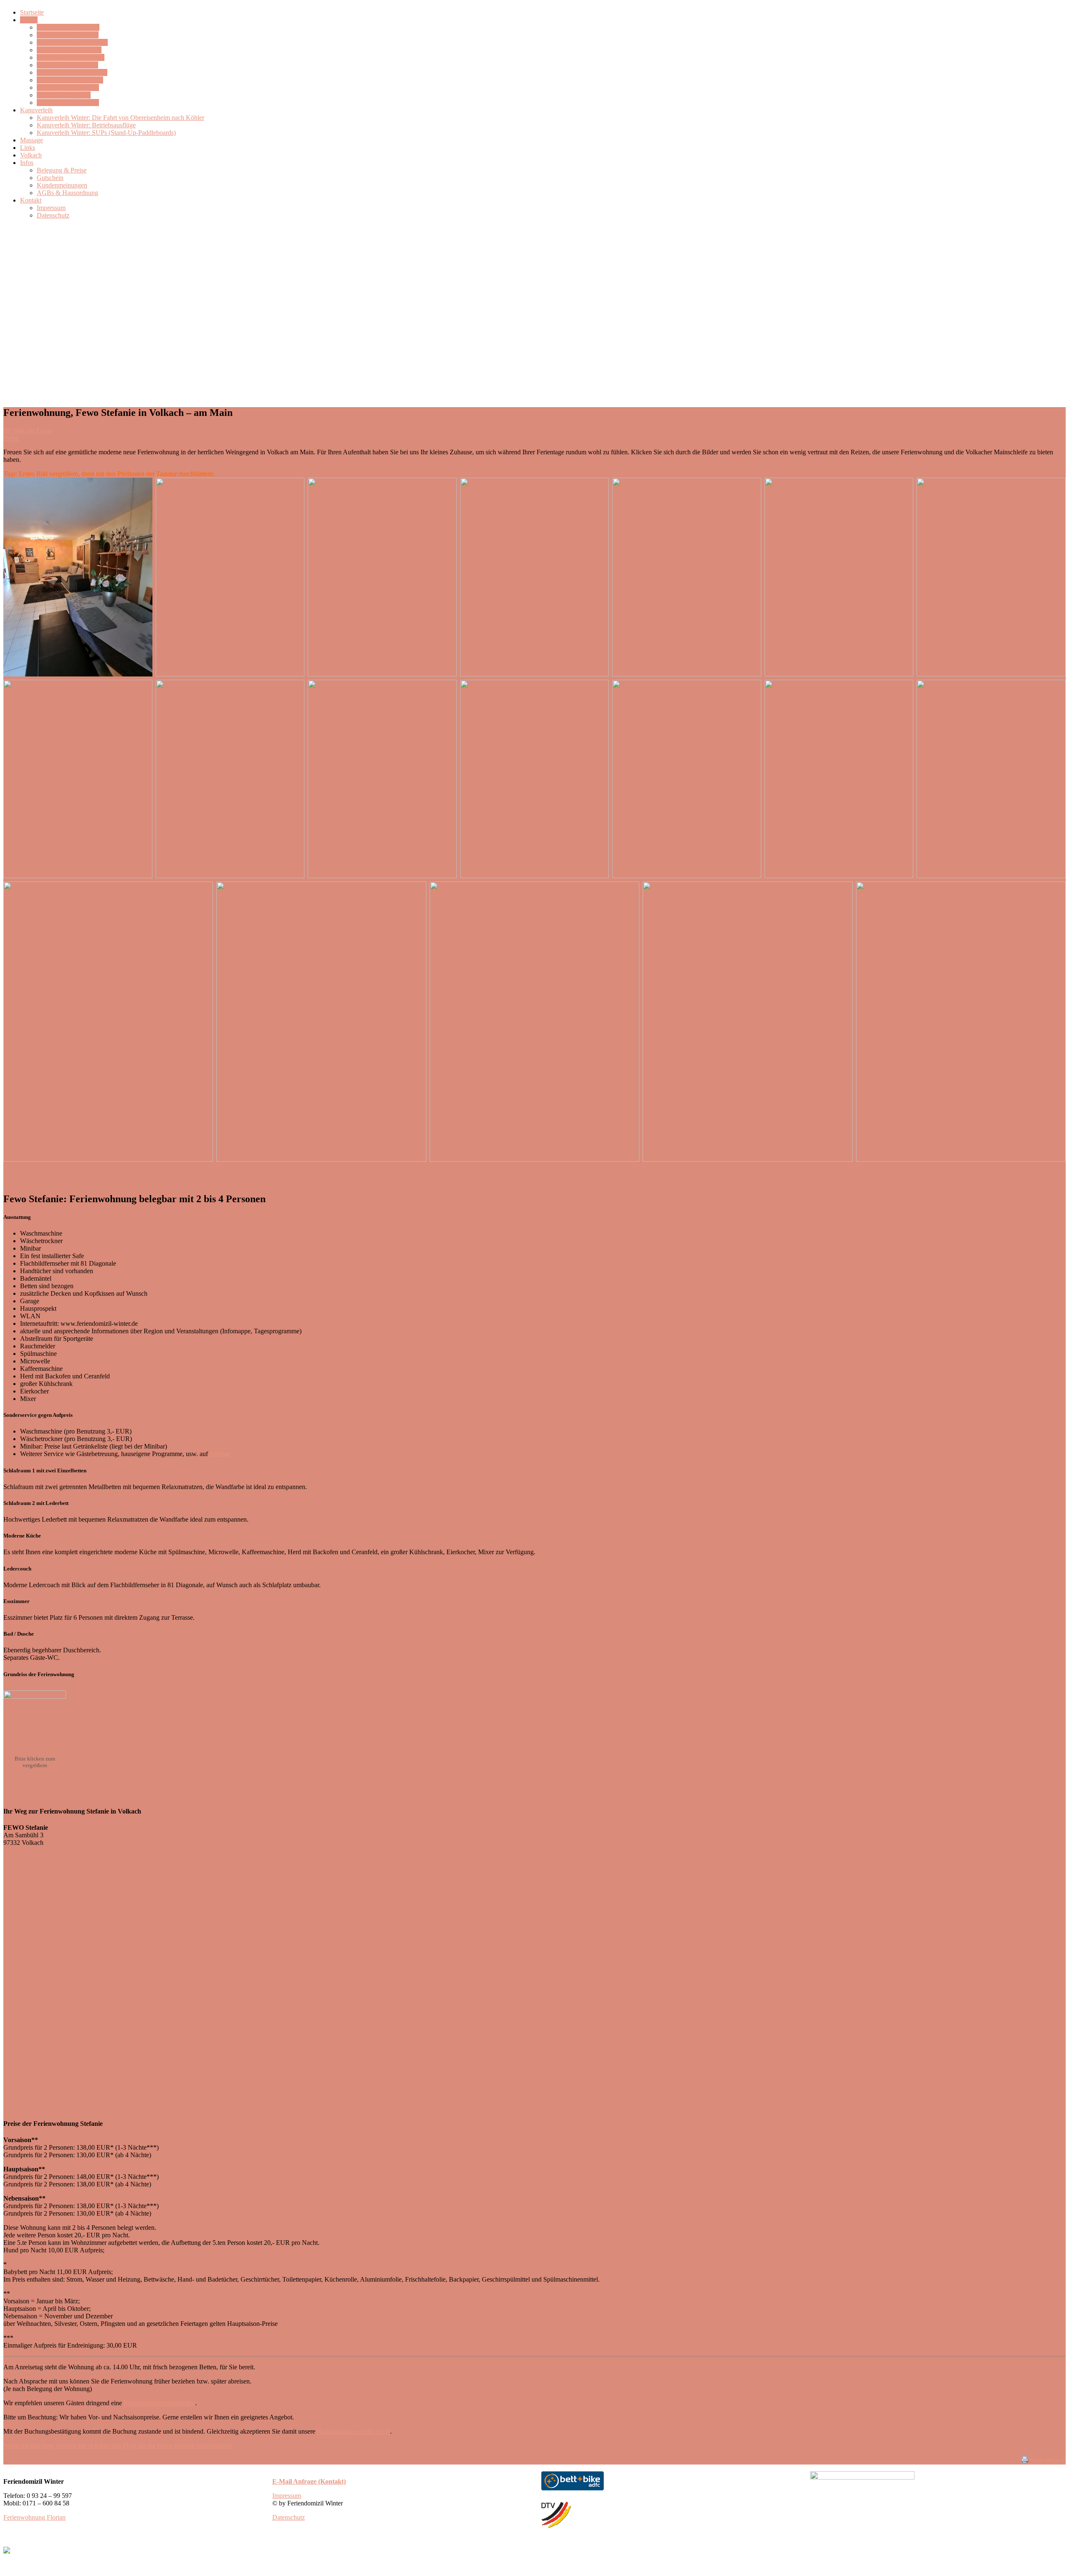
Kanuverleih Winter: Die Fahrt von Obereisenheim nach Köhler (120, 118)
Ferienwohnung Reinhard (71, 57)
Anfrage (220, 1454)
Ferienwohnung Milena (68, 35)
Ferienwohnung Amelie (68, 87)
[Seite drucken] (1025, 2461)
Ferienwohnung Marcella (70, 80)
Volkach (31, 155)
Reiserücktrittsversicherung (159, 2403)
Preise (11, 438)
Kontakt (31, 200)
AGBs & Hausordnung (67, 193)
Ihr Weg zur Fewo (27, 430)
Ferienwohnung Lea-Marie (72, 42)
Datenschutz (53, 215)
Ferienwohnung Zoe (64, 95)
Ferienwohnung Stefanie (69, 50)
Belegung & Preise (62, 170)
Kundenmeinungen (62, 185)
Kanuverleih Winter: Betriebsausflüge (86, 125)
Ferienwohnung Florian (68, 103)
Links (28, 148)
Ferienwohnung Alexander (72, 72)
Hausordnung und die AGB (353, 2431)
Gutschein (50, 178)
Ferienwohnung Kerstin (68, 27)
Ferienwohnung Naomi (67, 65)
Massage (32, 140)
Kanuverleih (36, 110)
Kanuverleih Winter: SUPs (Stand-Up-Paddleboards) (106, 133)
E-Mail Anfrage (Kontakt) (309, 2481)
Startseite (32, 12)
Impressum (51, 208)
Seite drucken (1048, 2461)
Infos (27, 163)
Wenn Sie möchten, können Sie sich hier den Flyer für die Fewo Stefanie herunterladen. (119, 2446)
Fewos (29, 20)
